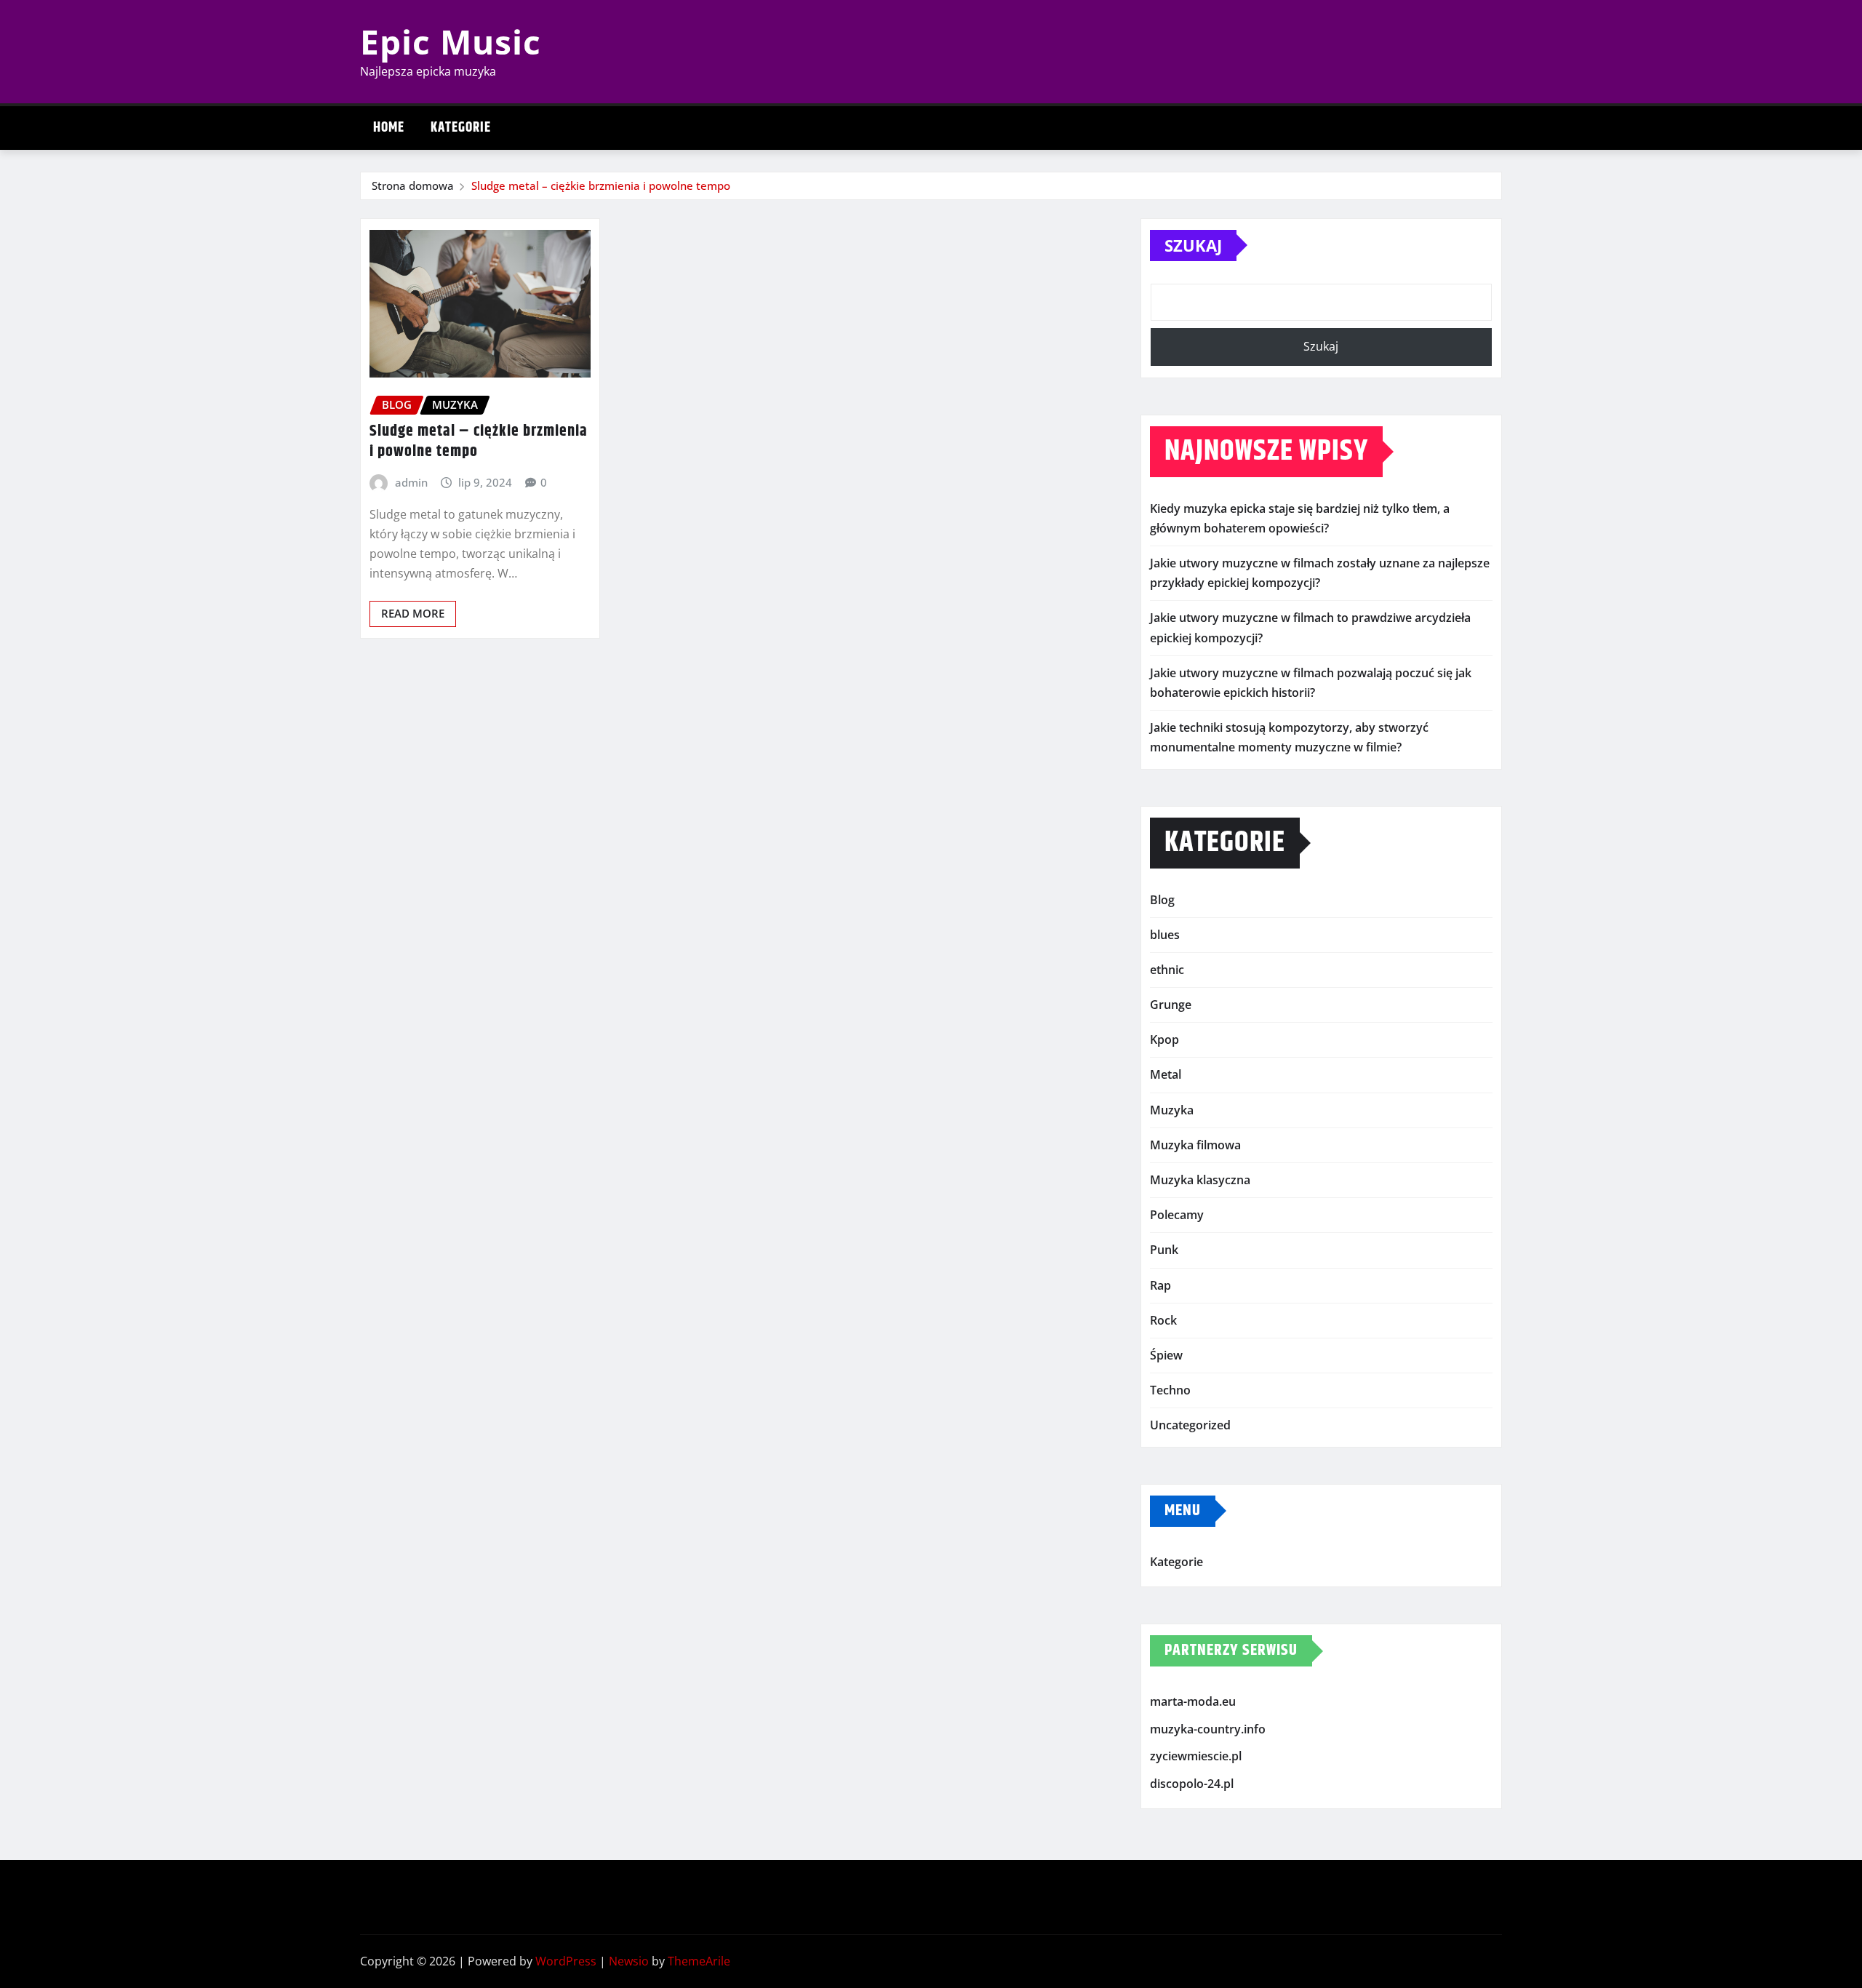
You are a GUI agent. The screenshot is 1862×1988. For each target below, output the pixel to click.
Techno (1170, 1390)
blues (1165, 935)
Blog (1162, 900)
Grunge (1171, 1005)
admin (411, 482)
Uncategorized (1190, 1425)
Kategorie (461, 128)
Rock (1163, 1320)
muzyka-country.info (1208, 1729)
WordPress (566, 1961)
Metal (1166, 1074)
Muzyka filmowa (1195, 1145)
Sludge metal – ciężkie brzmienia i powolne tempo (601, 185)
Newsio (629, 1961)
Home (389, 128)
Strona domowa (413, 185)
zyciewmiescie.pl (1196, 1756)
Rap (1160, 1285)
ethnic (1167, 970)
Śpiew (1166, 1355)
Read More (413, 613)
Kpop (1164, 1039)
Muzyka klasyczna (1200, 1180)
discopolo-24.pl (1192, 1784)
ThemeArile (699, 1961)
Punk (1164, 1250)
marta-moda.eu (1193, 1701)
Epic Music (451, 41)
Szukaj (1193, 245)
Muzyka (1172, 1110)
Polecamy (1177, 1215)
